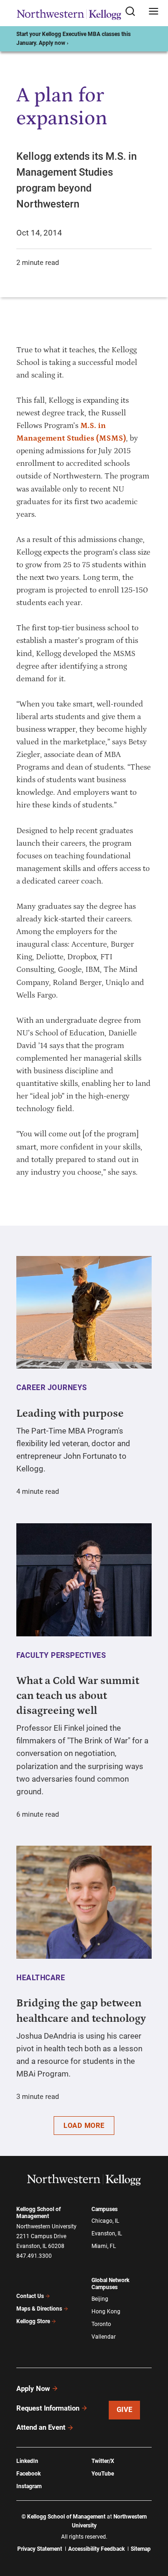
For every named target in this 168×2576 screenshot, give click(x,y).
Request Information (48, 2408)
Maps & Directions (39, 2309)
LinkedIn (27, 2461)
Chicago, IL (105, 2221)
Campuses (105, 2209)
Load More (84, 2126)
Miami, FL (104, 2246)
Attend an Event (41, 2427)
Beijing (100, 2299)
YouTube (103, 2474)
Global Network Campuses (110, 2284)
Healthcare (41, 1978)
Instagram (29, 2486)
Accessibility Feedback (96, 2549)
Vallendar (104, 2337)
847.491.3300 (34, 2256)
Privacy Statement (40, 2549)
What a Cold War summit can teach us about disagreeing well (78, 1696)
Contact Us (30, 2296)
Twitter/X (103, 2461)
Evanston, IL (107, 2233)
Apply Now (33, 2389)
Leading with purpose (70, 1413)
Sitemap (141, 2549)
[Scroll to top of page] (152, 2528)
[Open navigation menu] (154, 12)
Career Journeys (52, 1388)
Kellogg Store (33, 2321)
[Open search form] (133, 12)
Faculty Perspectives (61, 1655)
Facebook (28, 2474)
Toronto (101, 2324)
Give (125, 2410)
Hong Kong (106, 2312)
